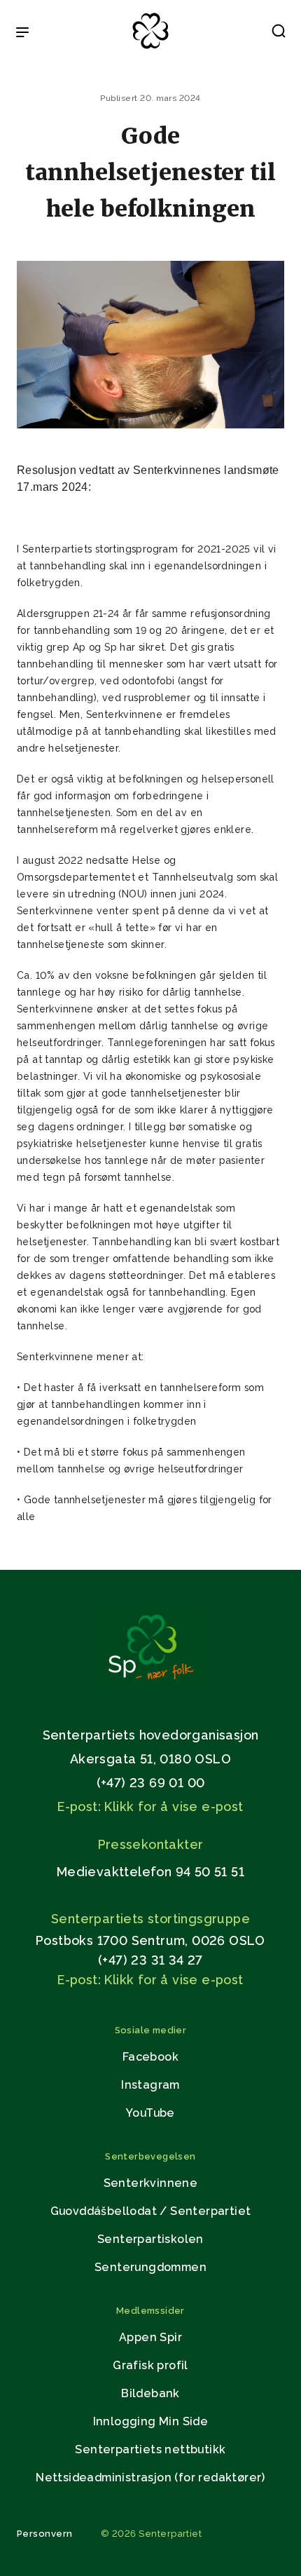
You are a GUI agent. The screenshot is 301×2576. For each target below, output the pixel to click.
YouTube (150, 2113)
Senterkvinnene (151, 2183)
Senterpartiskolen (150, 2239)
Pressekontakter (151, 1844)
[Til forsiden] (150, 49)
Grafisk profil (150, 2365)
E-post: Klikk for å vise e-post (150, 1806)
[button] (279, 34)
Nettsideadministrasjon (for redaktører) (150, 2477)
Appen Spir (150, 2337)
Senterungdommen (150, 2267)
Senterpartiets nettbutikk (150, 2449)
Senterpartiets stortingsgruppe (150, 1919)
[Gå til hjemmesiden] (150, 1687)
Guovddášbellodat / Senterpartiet (151, 2211)
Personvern (45, 2534)
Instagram (150, 2085)
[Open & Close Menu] (22, 34)
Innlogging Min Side (151, 2421)
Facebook (150, 2057)
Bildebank (150, 2393)
